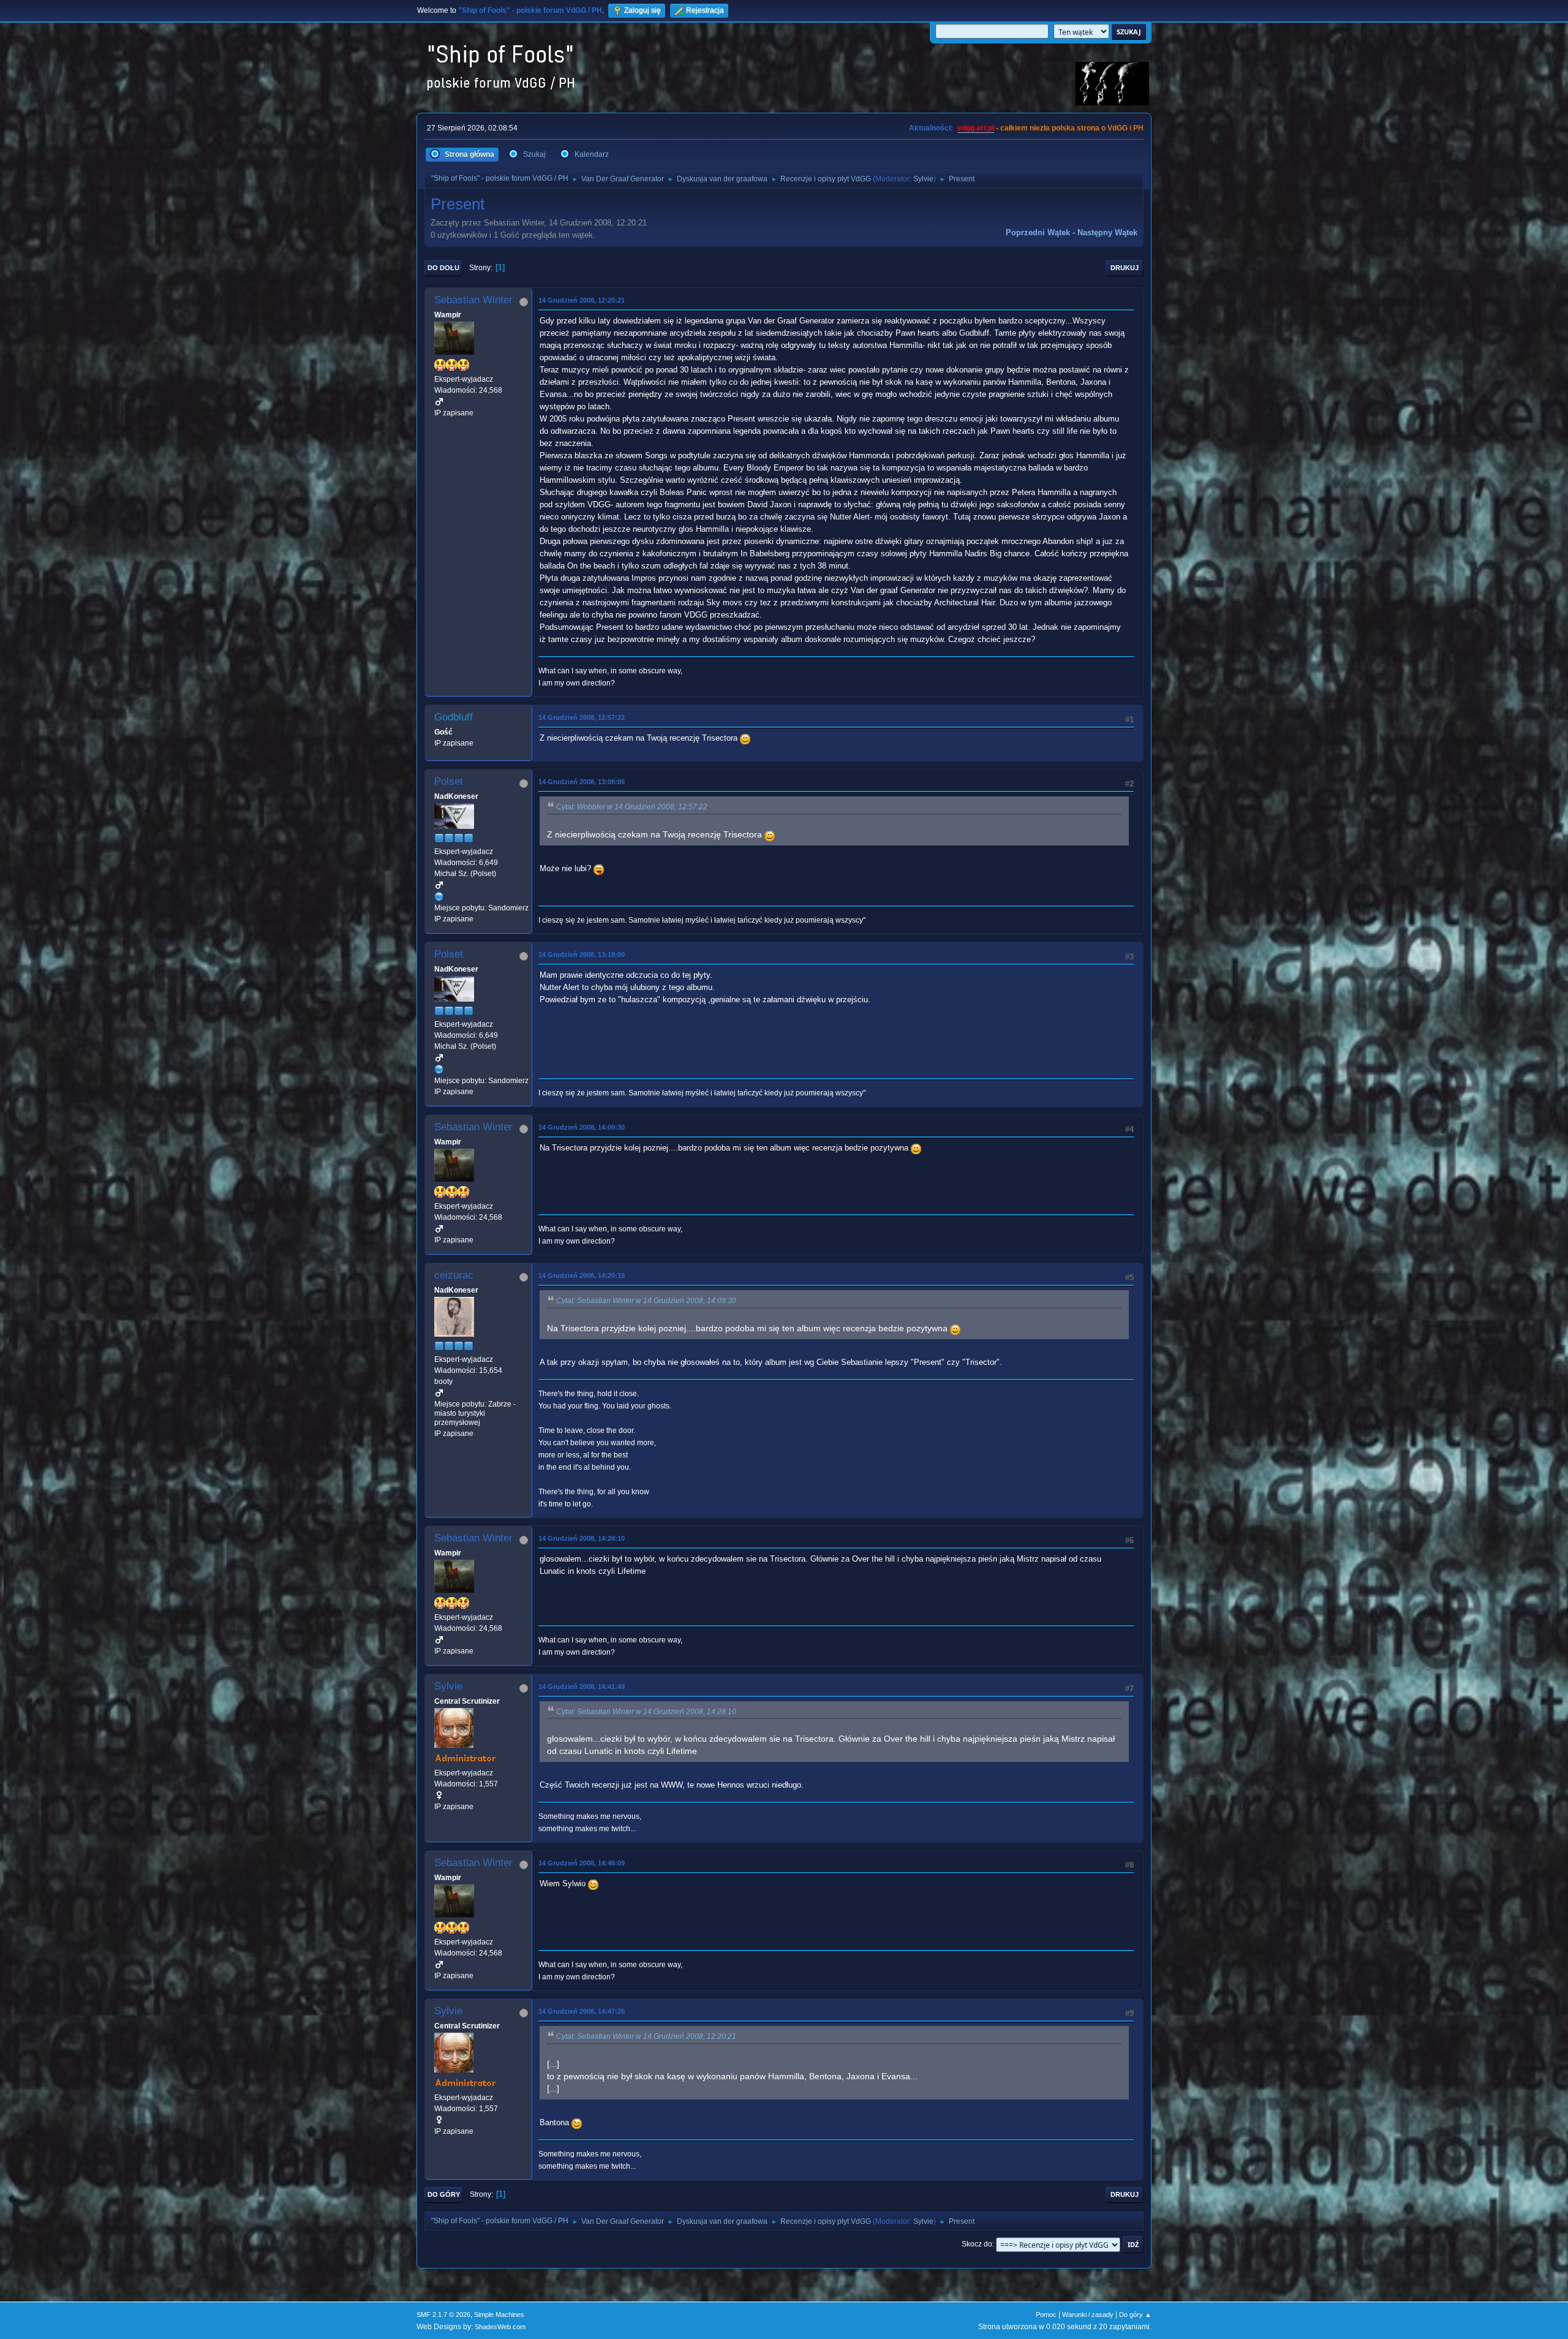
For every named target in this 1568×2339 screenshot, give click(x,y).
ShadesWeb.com (500, 2327)
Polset (449, 781)
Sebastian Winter (473, 300)
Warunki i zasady (1088, 2314)
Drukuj (1125, 268)
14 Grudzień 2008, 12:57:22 (582, 717)
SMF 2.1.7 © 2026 (443, 2314)
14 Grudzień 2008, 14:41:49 (582, 1687)
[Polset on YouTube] (439, 896)
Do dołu (443, 268)
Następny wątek (1107, 232)
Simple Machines (499, 2314)
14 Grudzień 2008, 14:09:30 (582, 1127)
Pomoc (1046, 2314)
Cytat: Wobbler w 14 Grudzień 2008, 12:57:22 (632, 807)
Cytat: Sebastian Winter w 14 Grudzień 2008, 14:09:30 (646, 1301)
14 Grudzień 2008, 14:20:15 (582, 1275)
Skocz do (977, 2244)
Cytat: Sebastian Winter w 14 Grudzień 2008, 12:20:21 (646, 2036)
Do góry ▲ (1135, 2314)
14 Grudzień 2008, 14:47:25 (582, 2011)
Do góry (444, 2194)
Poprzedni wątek (1038, 232)
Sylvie (923, 179)
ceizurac (454, 1275)
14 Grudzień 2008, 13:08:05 (582, 782)
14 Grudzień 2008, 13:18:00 (582, 954)
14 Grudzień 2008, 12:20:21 (582, 300)
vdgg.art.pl (976, 128)
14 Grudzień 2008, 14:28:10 (582, 1538)
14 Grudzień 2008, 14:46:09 (582, 1863)
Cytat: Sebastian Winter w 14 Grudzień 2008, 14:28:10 (646, 1712)
